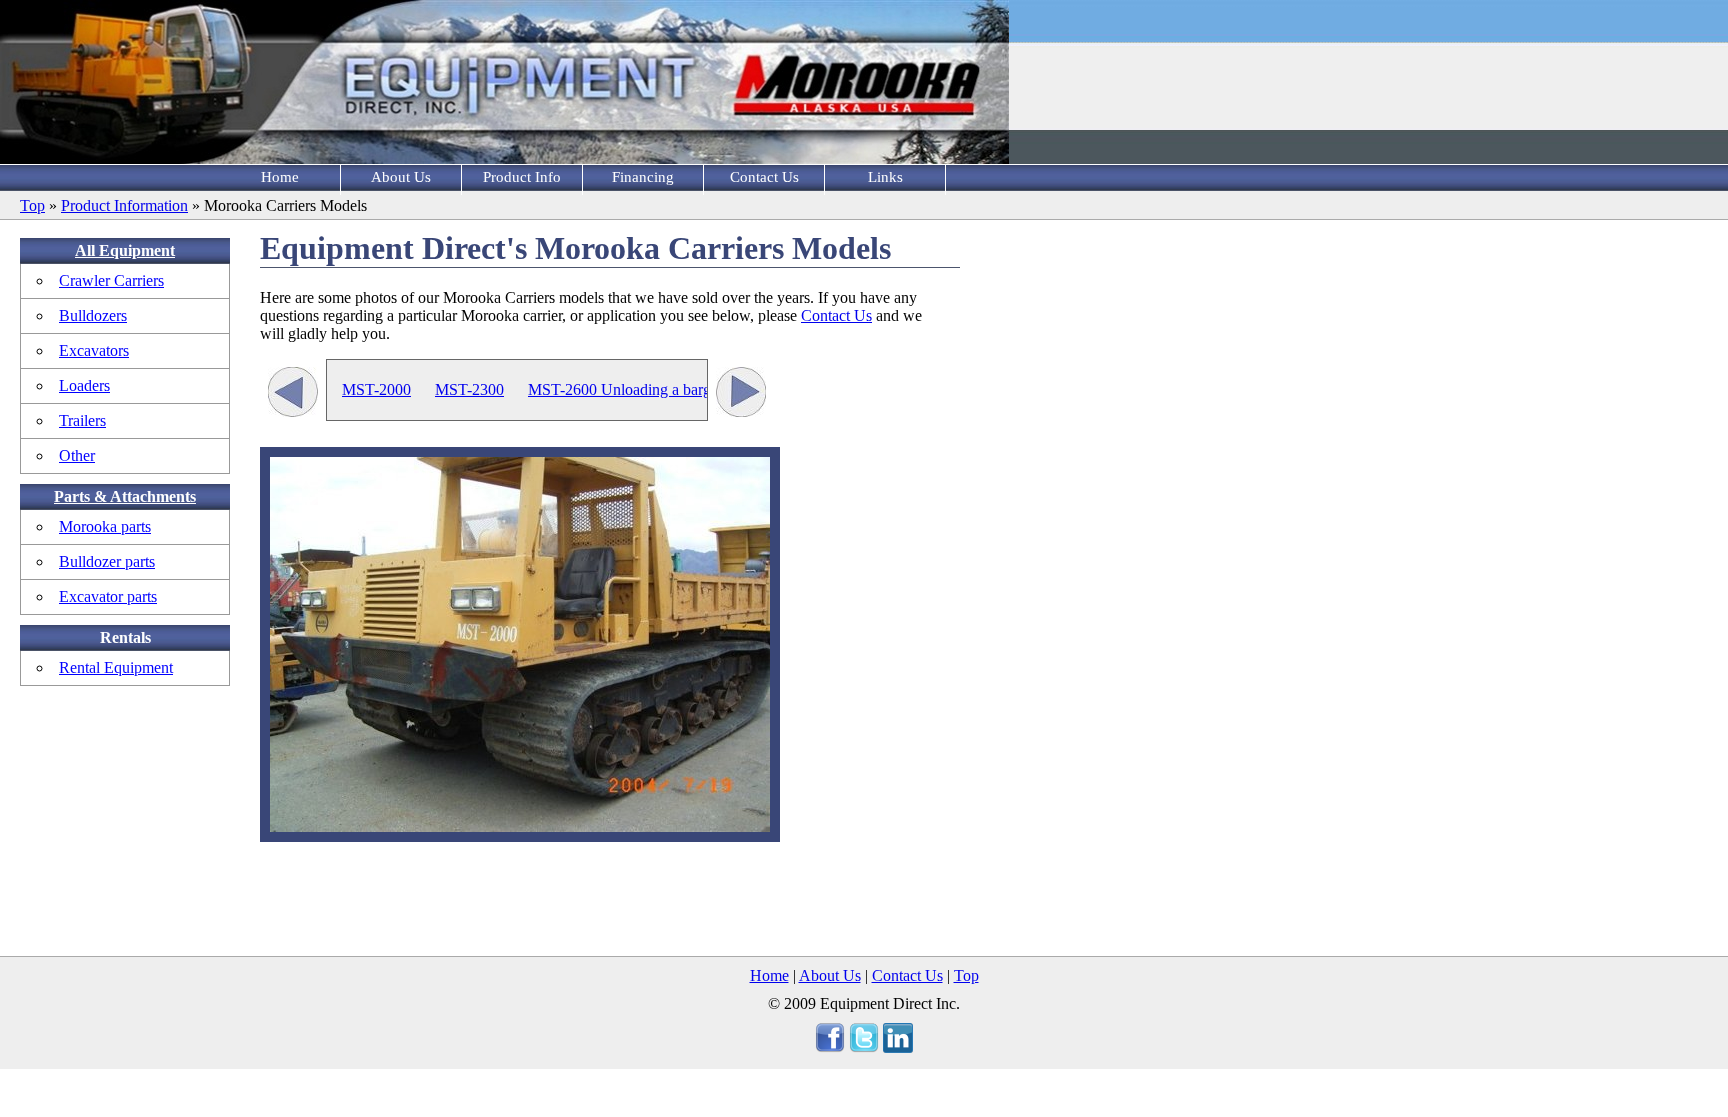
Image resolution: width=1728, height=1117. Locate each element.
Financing (643, 177)
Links (885, 177)
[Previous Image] (293, 394)
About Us (401, 177)
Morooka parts (105, 526)
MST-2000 (376, 389)
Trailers (82, 420)
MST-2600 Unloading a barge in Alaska (654, 389)
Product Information (124, 205)
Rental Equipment (116, 667)
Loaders (84, 385)
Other (77, 455)
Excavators (94, 350)
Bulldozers (93, 315)
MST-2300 (469, 389)
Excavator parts (108, 596)
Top (32, 205)
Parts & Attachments (125, 496)
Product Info (522, 177)
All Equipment (125, 250)
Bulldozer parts (107, 561)
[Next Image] (741, 394)
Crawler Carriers (111, 280)
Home (280, 177)
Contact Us (764, 177)
